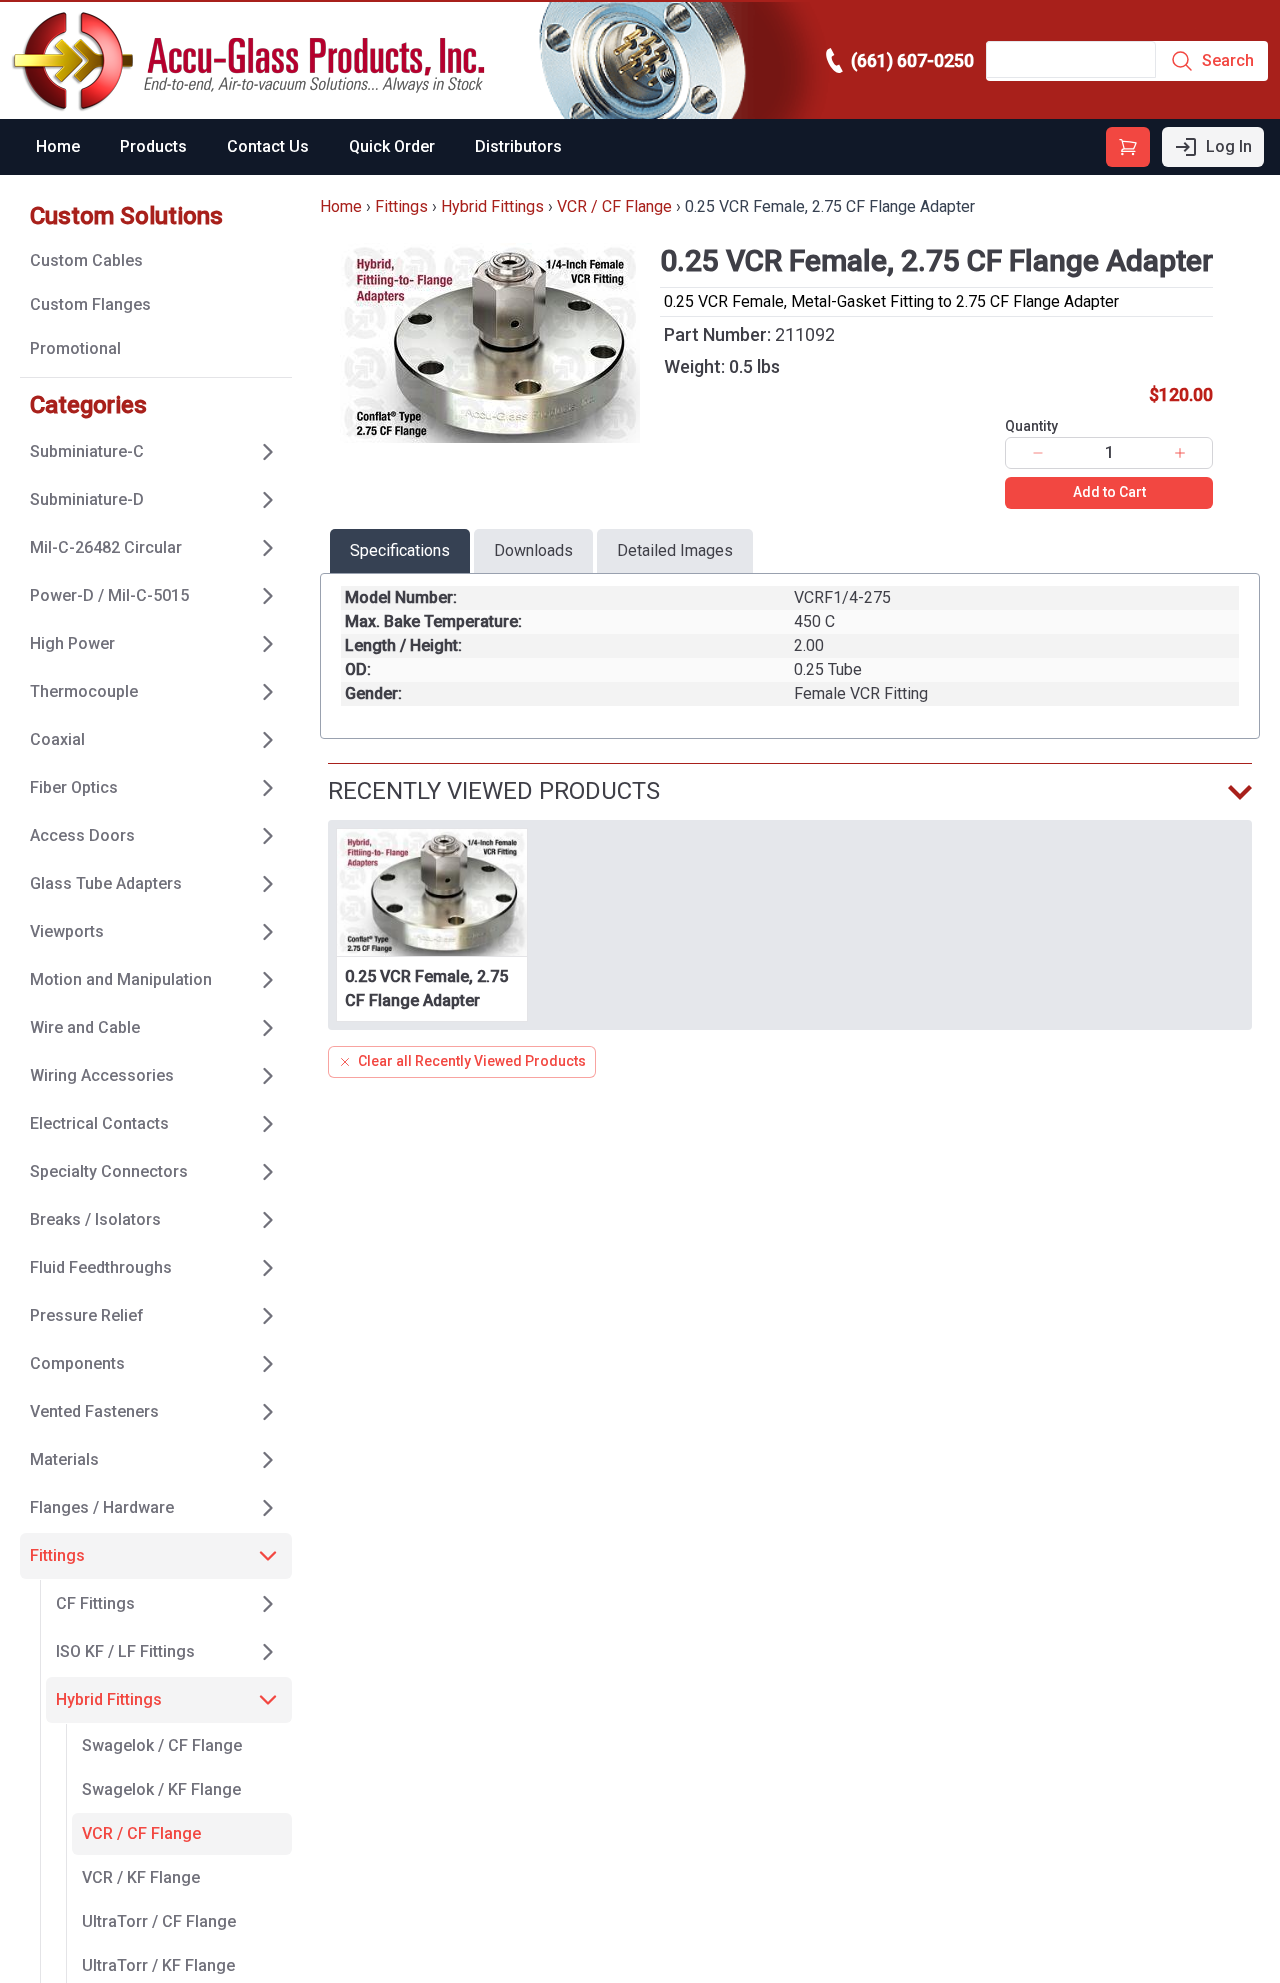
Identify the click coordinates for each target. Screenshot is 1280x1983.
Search (1228, 60)
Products (153, 146)
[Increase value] (1180, 453)
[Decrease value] (1038, 453)
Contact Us (268, 146)
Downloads (533, 550)
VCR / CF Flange (614, 206)
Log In (1229, 146)
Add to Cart (1109, 492)
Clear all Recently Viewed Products (472, 1061)
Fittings (401, 206)
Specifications (400, 550)
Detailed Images (675, 550)
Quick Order (392, 146)
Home (58, 146)
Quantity (1031, 426)
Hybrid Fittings (492, 206)
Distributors (518, 146)
